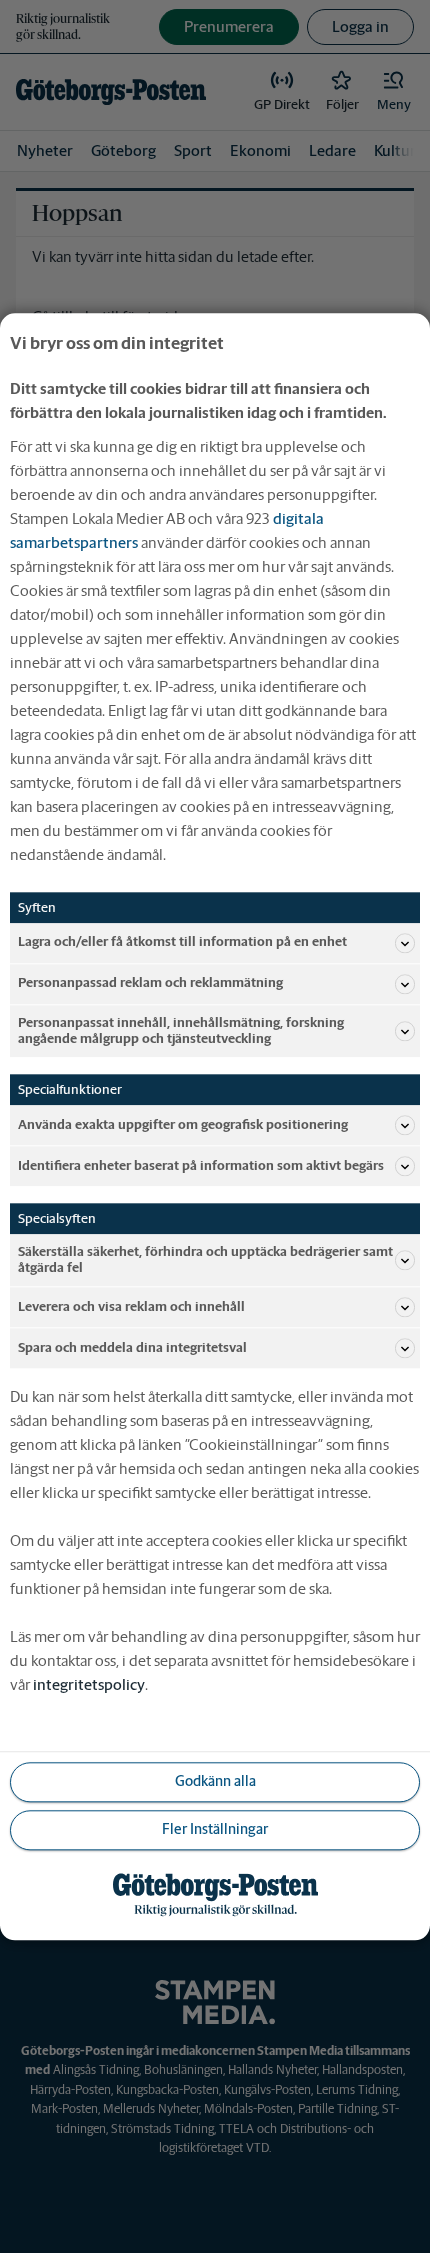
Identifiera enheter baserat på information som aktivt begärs (201, 1165)
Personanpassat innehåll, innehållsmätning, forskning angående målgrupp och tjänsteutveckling (181, 1030)
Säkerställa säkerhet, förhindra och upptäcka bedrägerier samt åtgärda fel (205, 1259)
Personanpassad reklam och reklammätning (150, 983)
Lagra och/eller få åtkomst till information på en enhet (182, 942)
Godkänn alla (215, 1782)
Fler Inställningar (215, 1830)
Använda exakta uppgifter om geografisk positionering (183, 1124)
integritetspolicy (89, 1684)
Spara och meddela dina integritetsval (132, 1347)
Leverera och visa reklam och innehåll (131, 1306)
